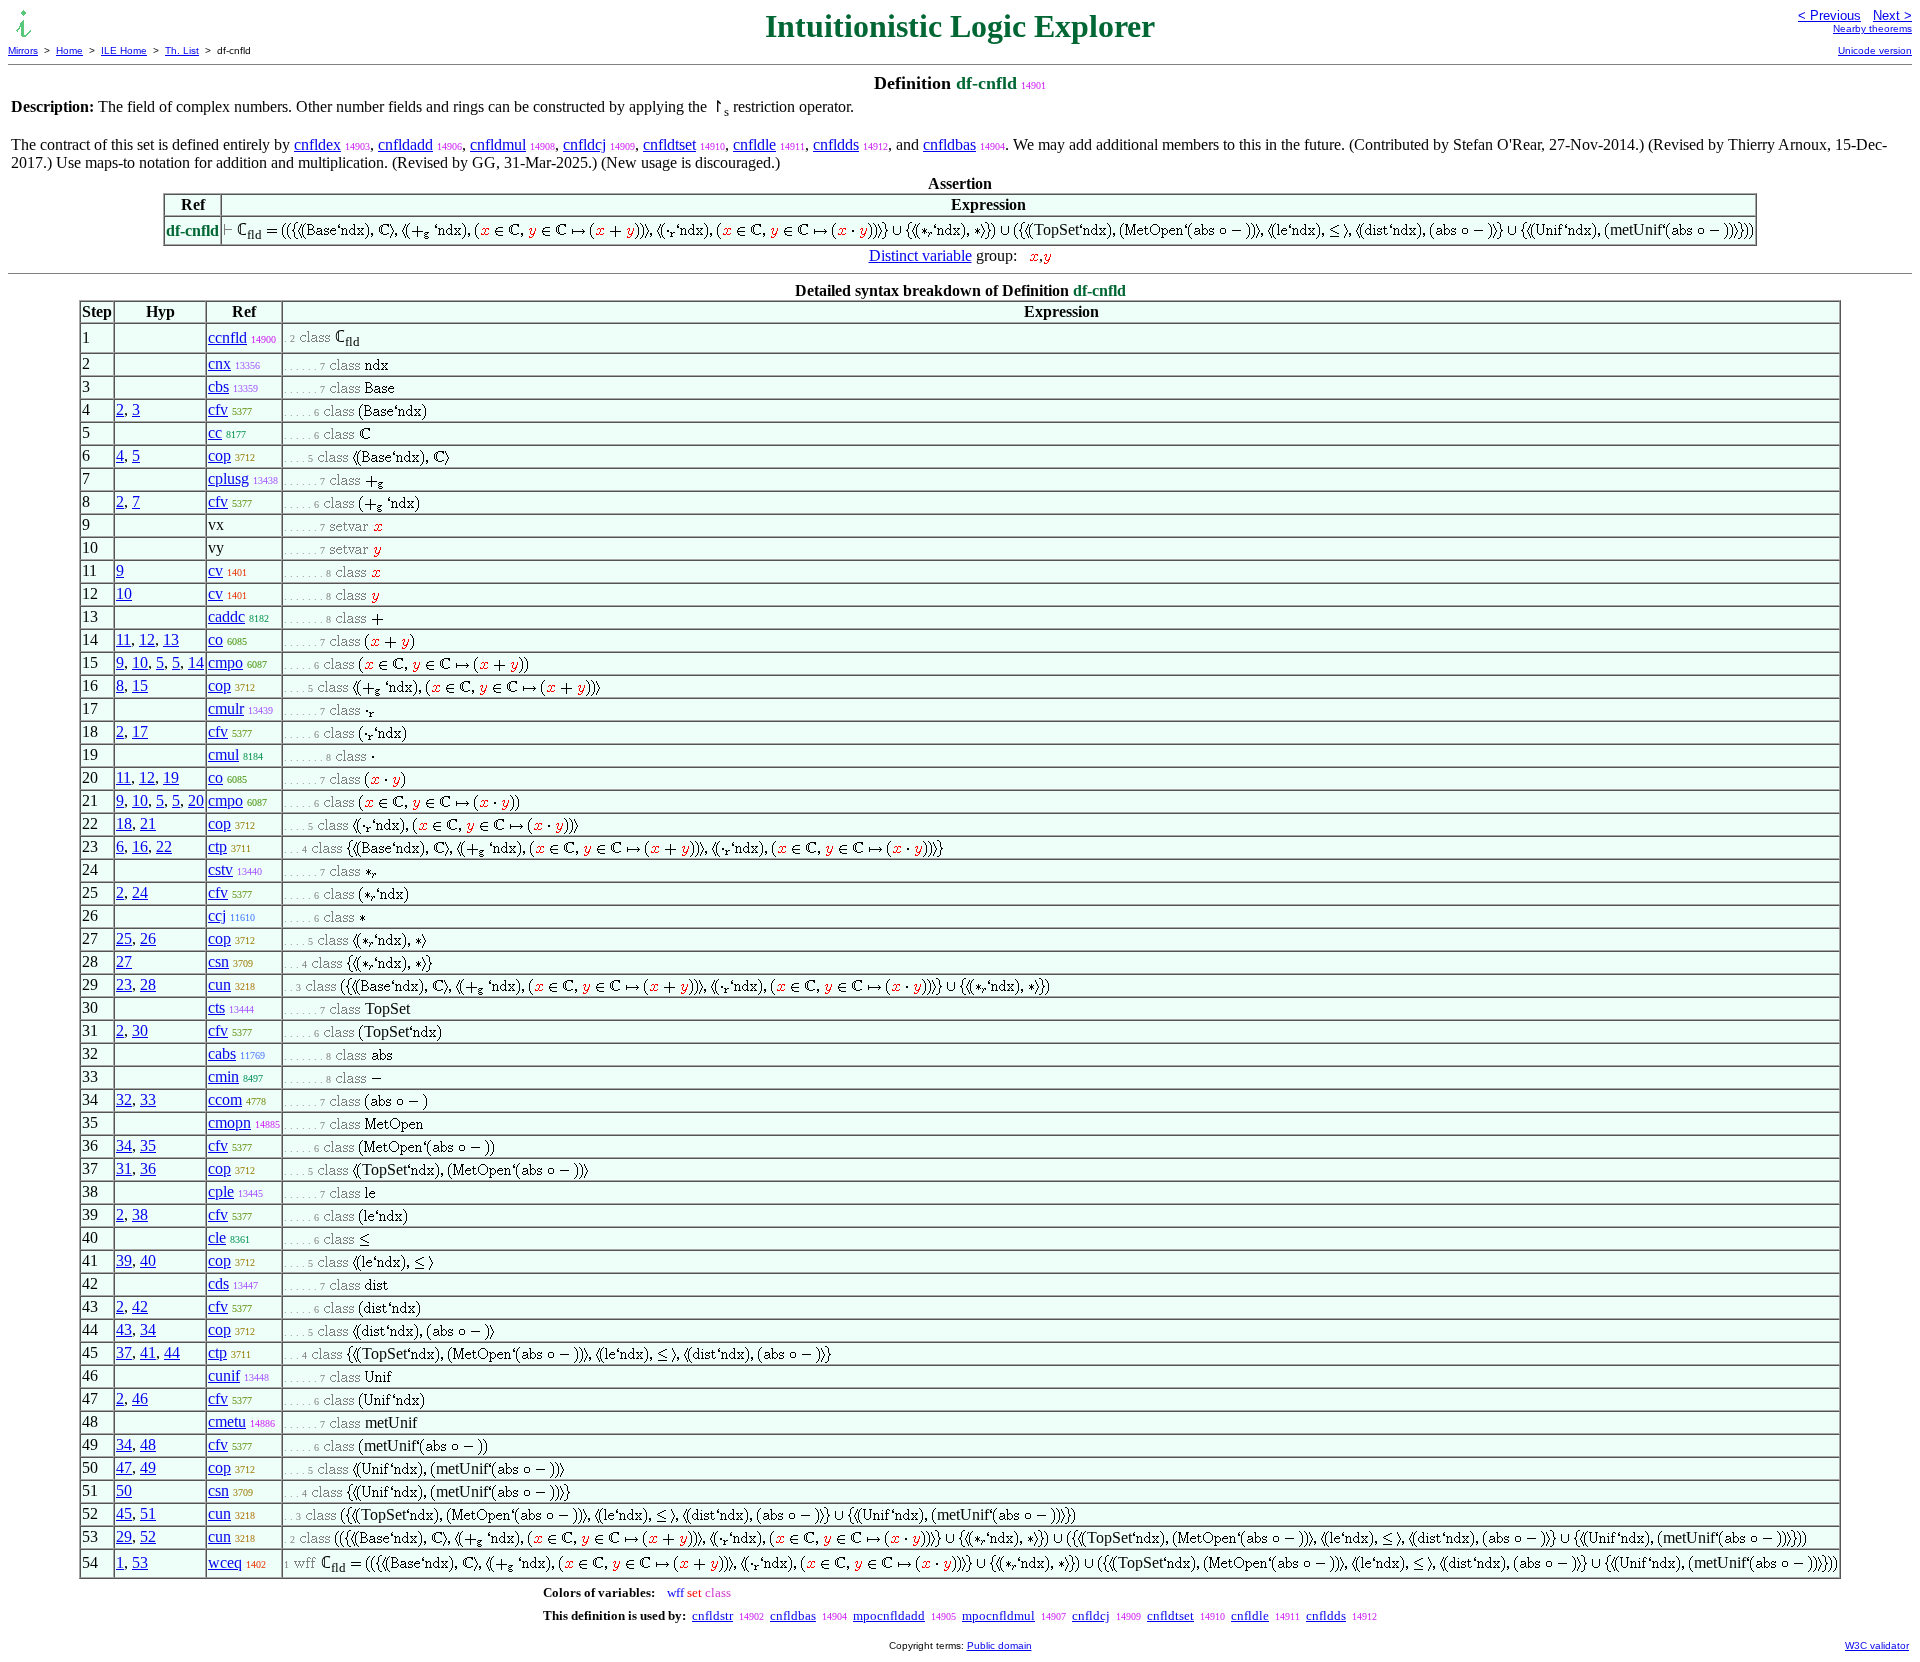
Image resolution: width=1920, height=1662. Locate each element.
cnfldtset (669, 144)
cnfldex (317, 144)
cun (219, 984)
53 (140, 1562)
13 (171, 639)
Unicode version (1875, 50)
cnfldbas (949, 144)
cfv (218, 409)
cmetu (227, 1421)
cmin (223, 1076)
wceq (225, 1562)
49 (148, 1467)
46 (140, 1398)
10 (124, 593)
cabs (222, 1053)
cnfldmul (498, 144)
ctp (217, 846)
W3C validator (1877, 1645)
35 (148, 1145)
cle (217, 1237)
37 (124, 1352)
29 (124, 1536)
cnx (219, 363)
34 (124, 1145)
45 (124, 1513)
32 (124, 1099)
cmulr (226, 708)
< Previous (1829, 15)
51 (148, 1513)
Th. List (182, 50)
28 (148, 984)
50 (124, 1490)
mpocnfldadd (889, 1615)
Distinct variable (920, 255)
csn (218, 961)
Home (69, 50)
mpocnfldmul (998, 1615)
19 (171, 777)
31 (124, 1168)
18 (124, 823)
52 (148, 1536)
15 (140, 685)
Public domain (999, 1645)
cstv (220, 869)
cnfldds (836, 144)
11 (123, 639)
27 (124, 961)
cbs (218, 386)
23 (124, 984)
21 (148, 823)
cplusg (228, 478)
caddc (226, 616)
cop (219, 455)
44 (172, 1352)
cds (218, 1283)
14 (196, 662)
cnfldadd (405, 144)
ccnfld (227, 337)
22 (164, 846)
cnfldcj (584, 144)
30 (140, 1030)
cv (215, 570)
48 (148, 1444)
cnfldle (754, 144)
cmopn (229, 1122)
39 (124, 1260)
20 (196, 800)
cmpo (225, 662)
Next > (1892, 15)
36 (148, 1168)
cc (215, 432)
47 (124, 1467)
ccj (217, 915)
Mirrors (23, 50)
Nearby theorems (1872, 28)
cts (216, 1007)
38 (140, 1214)
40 (148, 1260)
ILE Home (124, 50)
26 (148, 938)
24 (140, 892)
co (215, 639)
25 (124, 938)
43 (124, 1329)
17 (140, 731)
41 (148, 1352)
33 (148, 1099)
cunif (224, 1375)
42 (140, 1306)
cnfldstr (712, 1615)
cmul (223, 754)
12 (147, 639)
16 (140, 846)
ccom (225, 1099)
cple (221, 1191)
